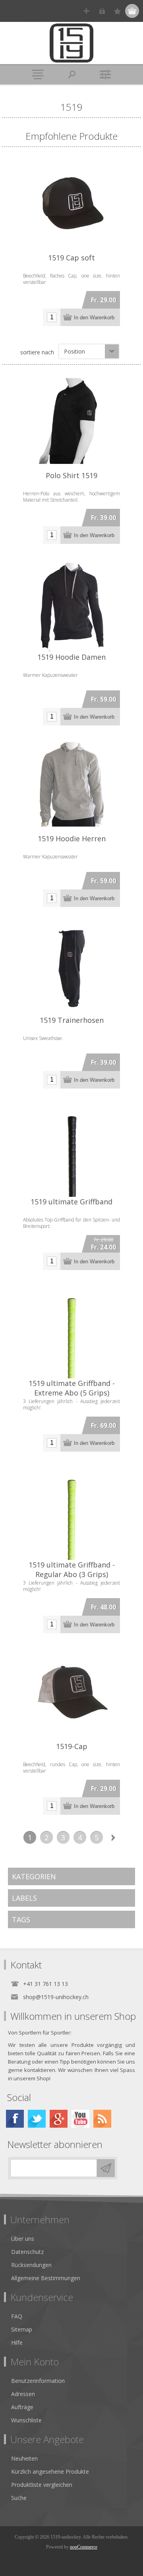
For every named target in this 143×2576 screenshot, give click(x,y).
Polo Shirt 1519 (71, 475)
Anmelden (102, 11)
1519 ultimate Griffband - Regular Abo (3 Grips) (72, 1569)
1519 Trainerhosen (72, 1020)
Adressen (23, 2394)
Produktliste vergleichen (42, 2485)
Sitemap (22, 2329)
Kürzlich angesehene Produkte (50, 2471)
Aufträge (22, 2407)
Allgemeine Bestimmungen (46, 2278)
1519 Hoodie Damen (71, 657)
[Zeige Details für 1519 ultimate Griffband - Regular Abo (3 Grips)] (71, 1511)
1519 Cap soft (71, 258)
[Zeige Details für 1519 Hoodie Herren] (71, 785)
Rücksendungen (31, 2265)
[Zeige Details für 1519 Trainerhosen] (71, 967)
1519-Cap (72, 1746)
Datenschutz (27, 2252)
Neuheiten (24, 2458)
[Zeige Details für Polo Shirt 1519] (71, 422)
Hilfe (17, 2342)
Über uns (23, 2239)
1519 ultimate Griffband (71, 1202)
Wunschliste (26, 2420)
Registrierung (86, 11)
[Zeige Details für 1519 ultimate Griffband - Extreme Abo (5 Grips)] (71, 1330)
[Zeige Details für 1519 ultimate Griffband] (71, 1148)
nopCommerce (84, 2547)
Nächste (113, 1837)
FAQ (17, 2316)
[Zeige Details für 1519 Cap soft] (71, 204)
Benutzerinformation (38, 2381)
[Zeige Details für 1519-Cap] (71, 1693)
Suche (19, 2498)
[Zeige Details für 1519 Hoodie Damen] (71, 604)
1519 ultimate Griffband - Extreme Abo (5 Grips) (72, 1388)
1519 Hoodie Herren (72, 838)
